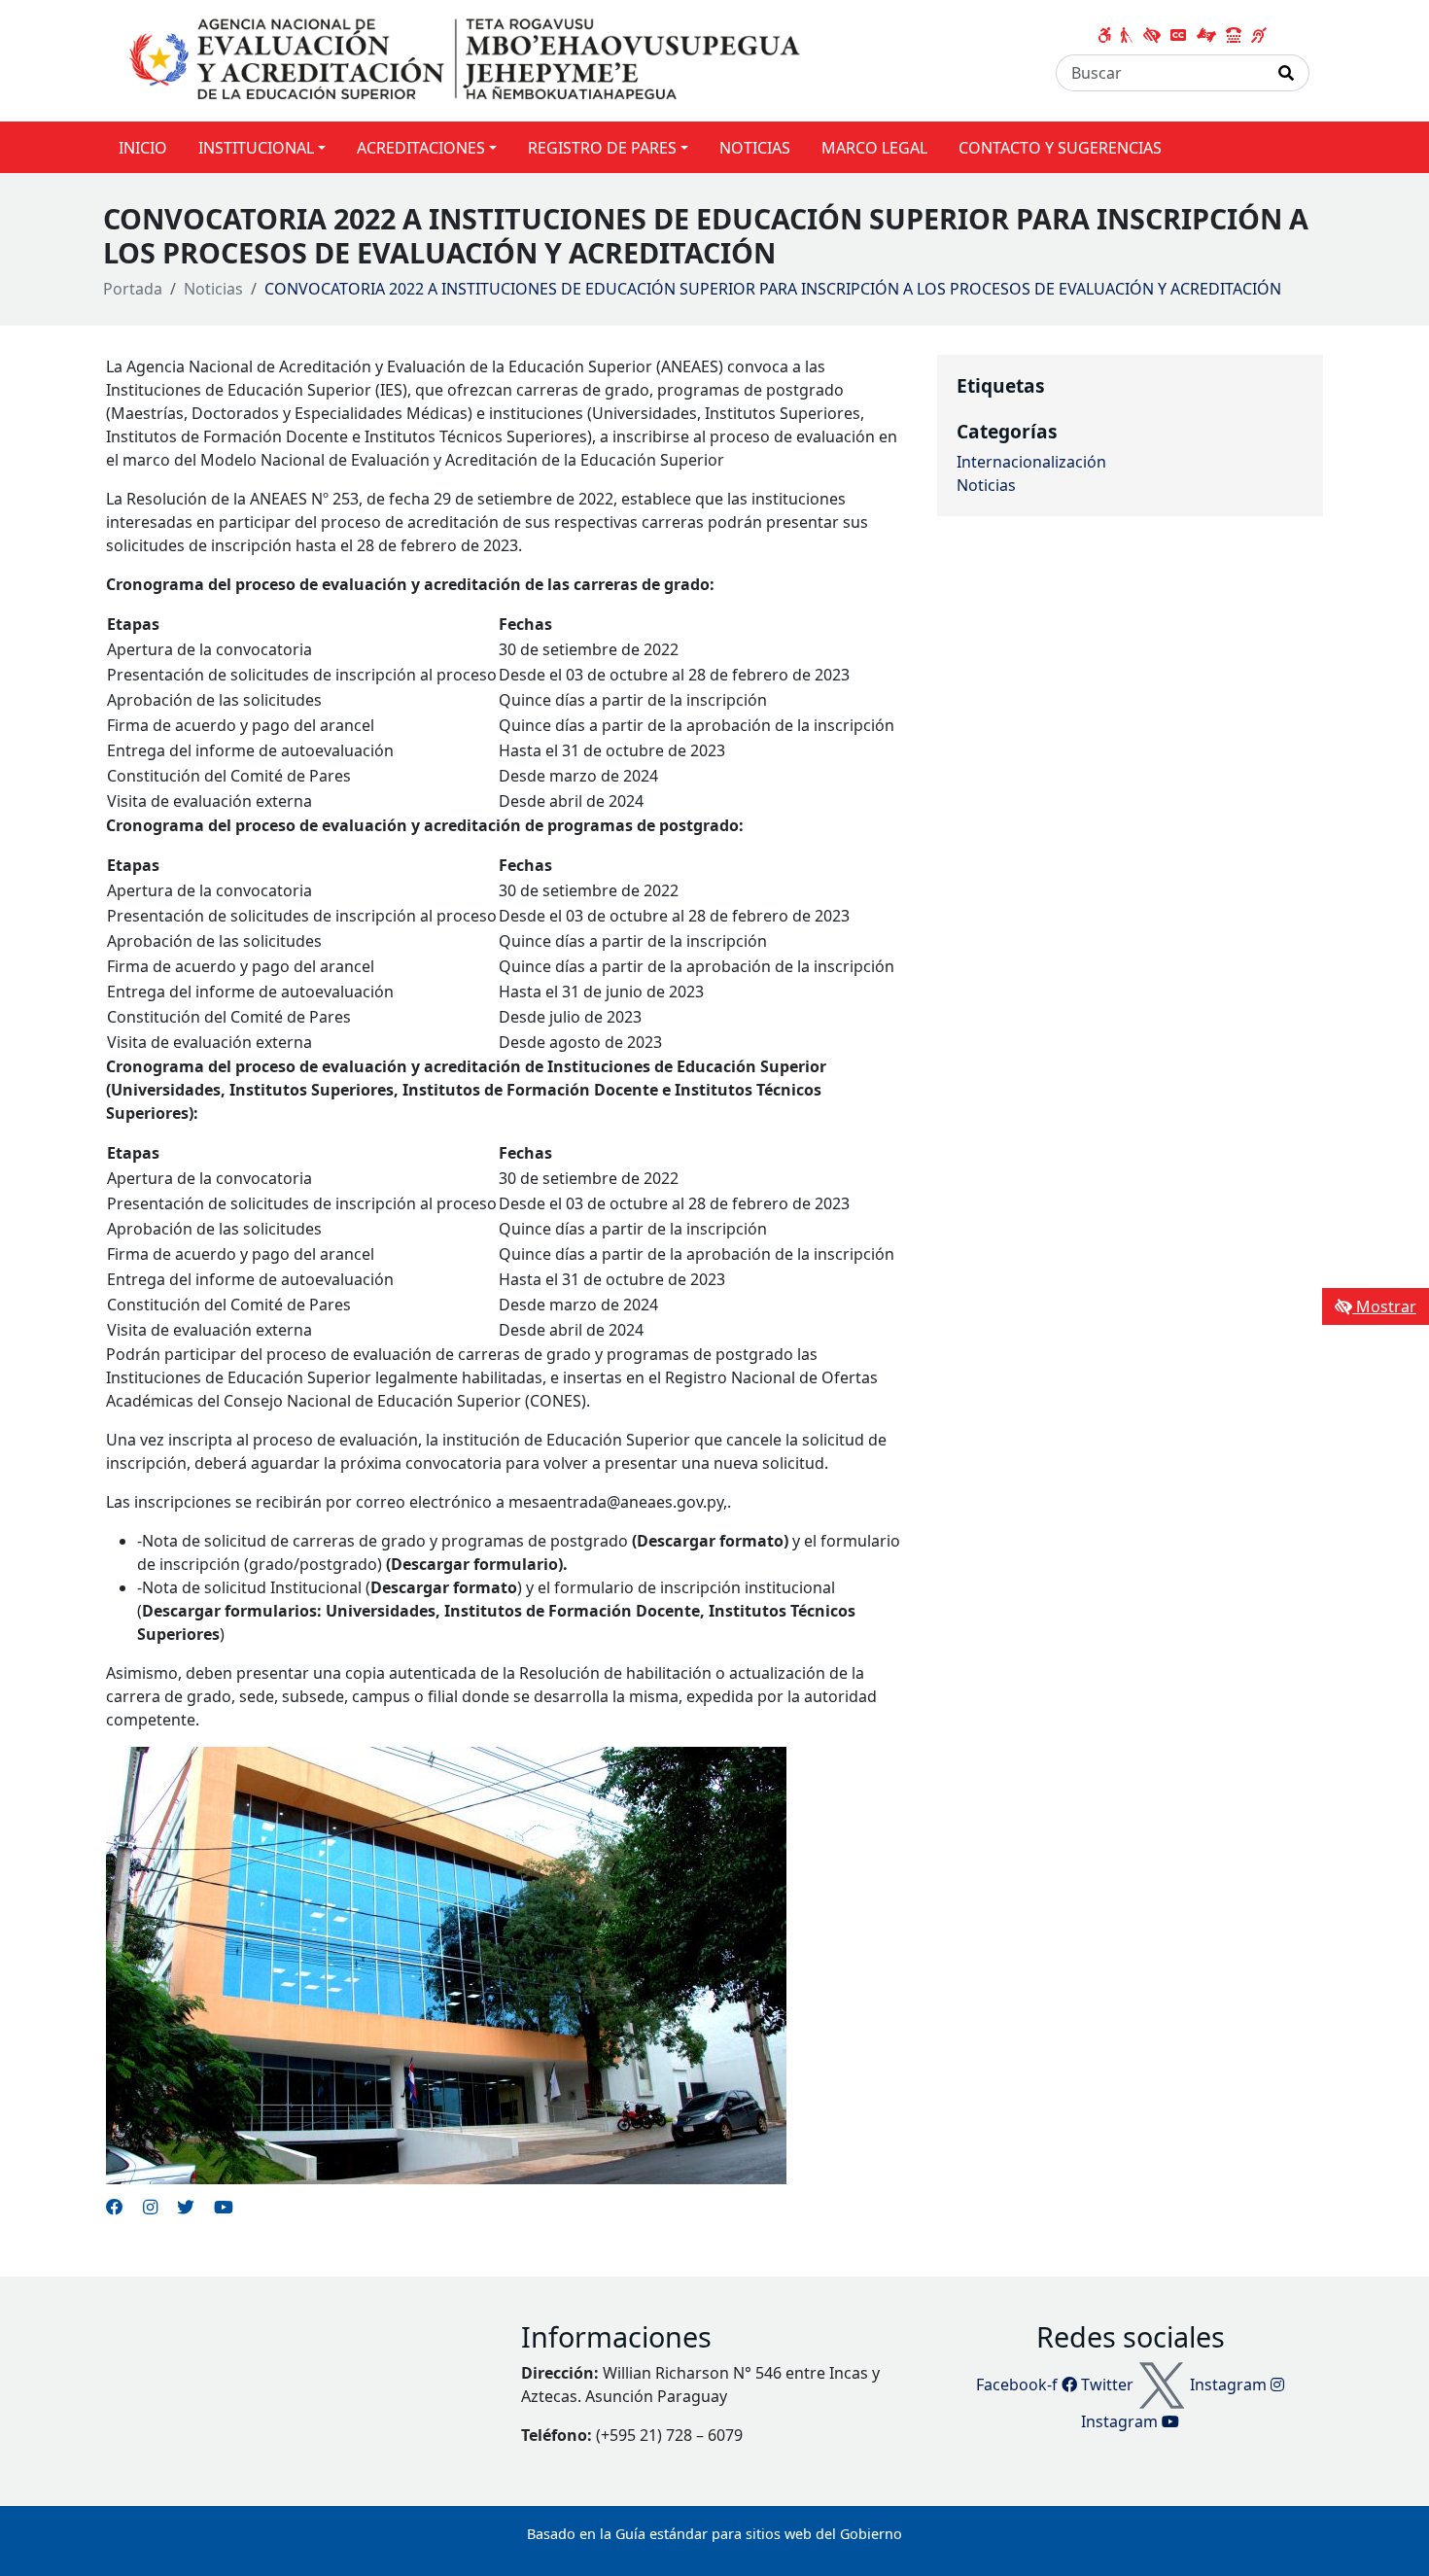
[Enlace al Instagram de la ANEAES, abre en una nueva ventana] (150, 2207)
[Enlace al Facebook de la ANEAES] (115, 2207)
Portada (133, 289)
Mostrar (1384, 1306)
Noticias (213, 289)
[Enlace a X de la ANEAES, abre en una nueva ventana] (186, 2207)
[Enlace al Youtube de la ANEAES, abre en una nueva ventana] (224, 2207)
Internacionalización (1031, 462)
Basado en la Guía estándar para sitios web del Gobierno (714, 2534)
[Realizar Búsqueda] (1287, 73)
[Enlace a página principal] (469, 59)
